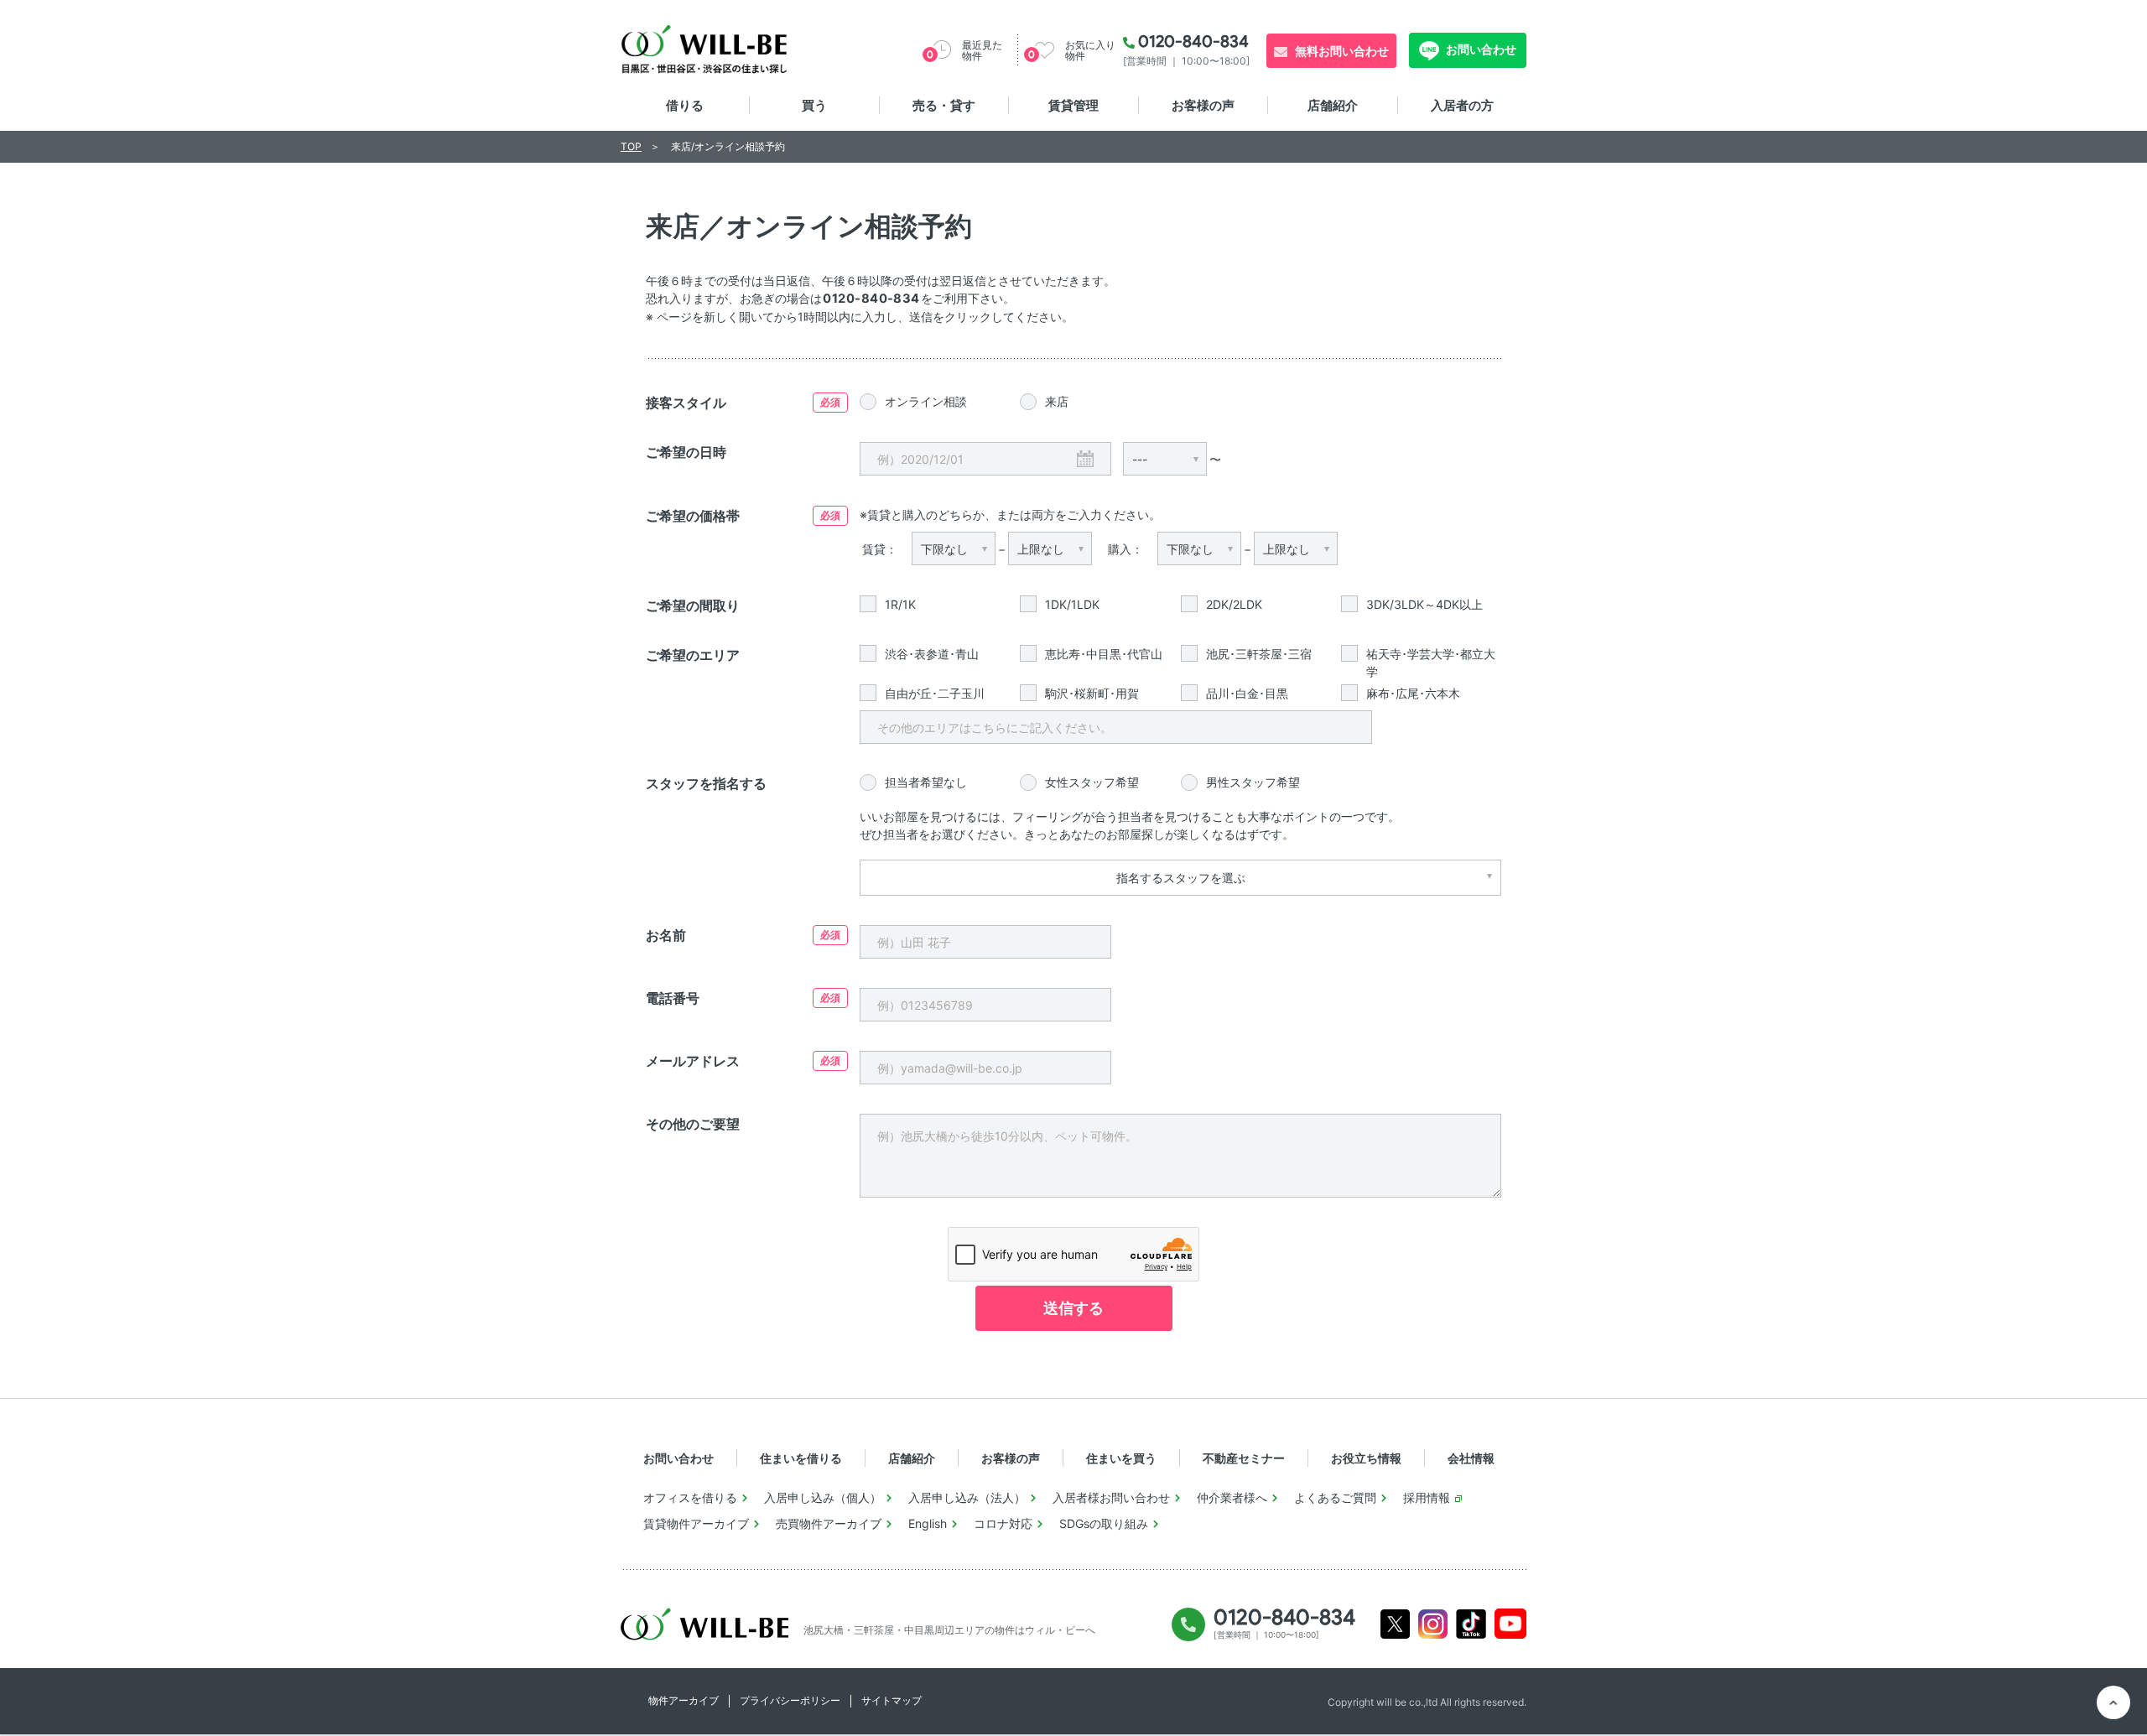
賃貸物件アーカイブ (696, 1523)
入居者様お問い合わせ (1111, 1497)
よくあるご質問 (1335, 1497)
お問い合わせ (1480, 49)
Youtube (1511, 1624)
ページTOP (2113, 1702)
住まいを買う (1121, 1458)
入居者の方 (1462, 105)
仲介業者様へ (1232, 1497)
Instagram (1433, 1624)
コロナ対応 (1003, 1523)
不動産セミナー (1244, 1458)
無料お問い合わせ (1342, 51)
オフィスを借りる (690, 1497)
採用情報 (1427, 1497)
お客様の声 (1203, 105)
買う (814, 105)
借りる (685, 105)
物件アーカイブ (684, 1700)
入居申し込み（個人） (823, 1497)
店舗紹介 (1333, 105)
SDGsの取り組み (1104, 1523)
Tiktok (1471, 1624)
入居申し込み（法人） (967, 1497)
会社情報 (1471, 1458)
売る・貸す (944, 105)
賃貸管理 (1073, 105)
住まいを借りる (801, 1458)
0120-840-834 (1193, 41)
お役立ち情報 (1366, 1458)
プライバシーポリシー (790, 1700)
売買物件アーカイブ (829, 1523)
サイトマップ (892, 1700)
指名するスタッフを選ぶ (1181, 878)
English (928, 1523)
